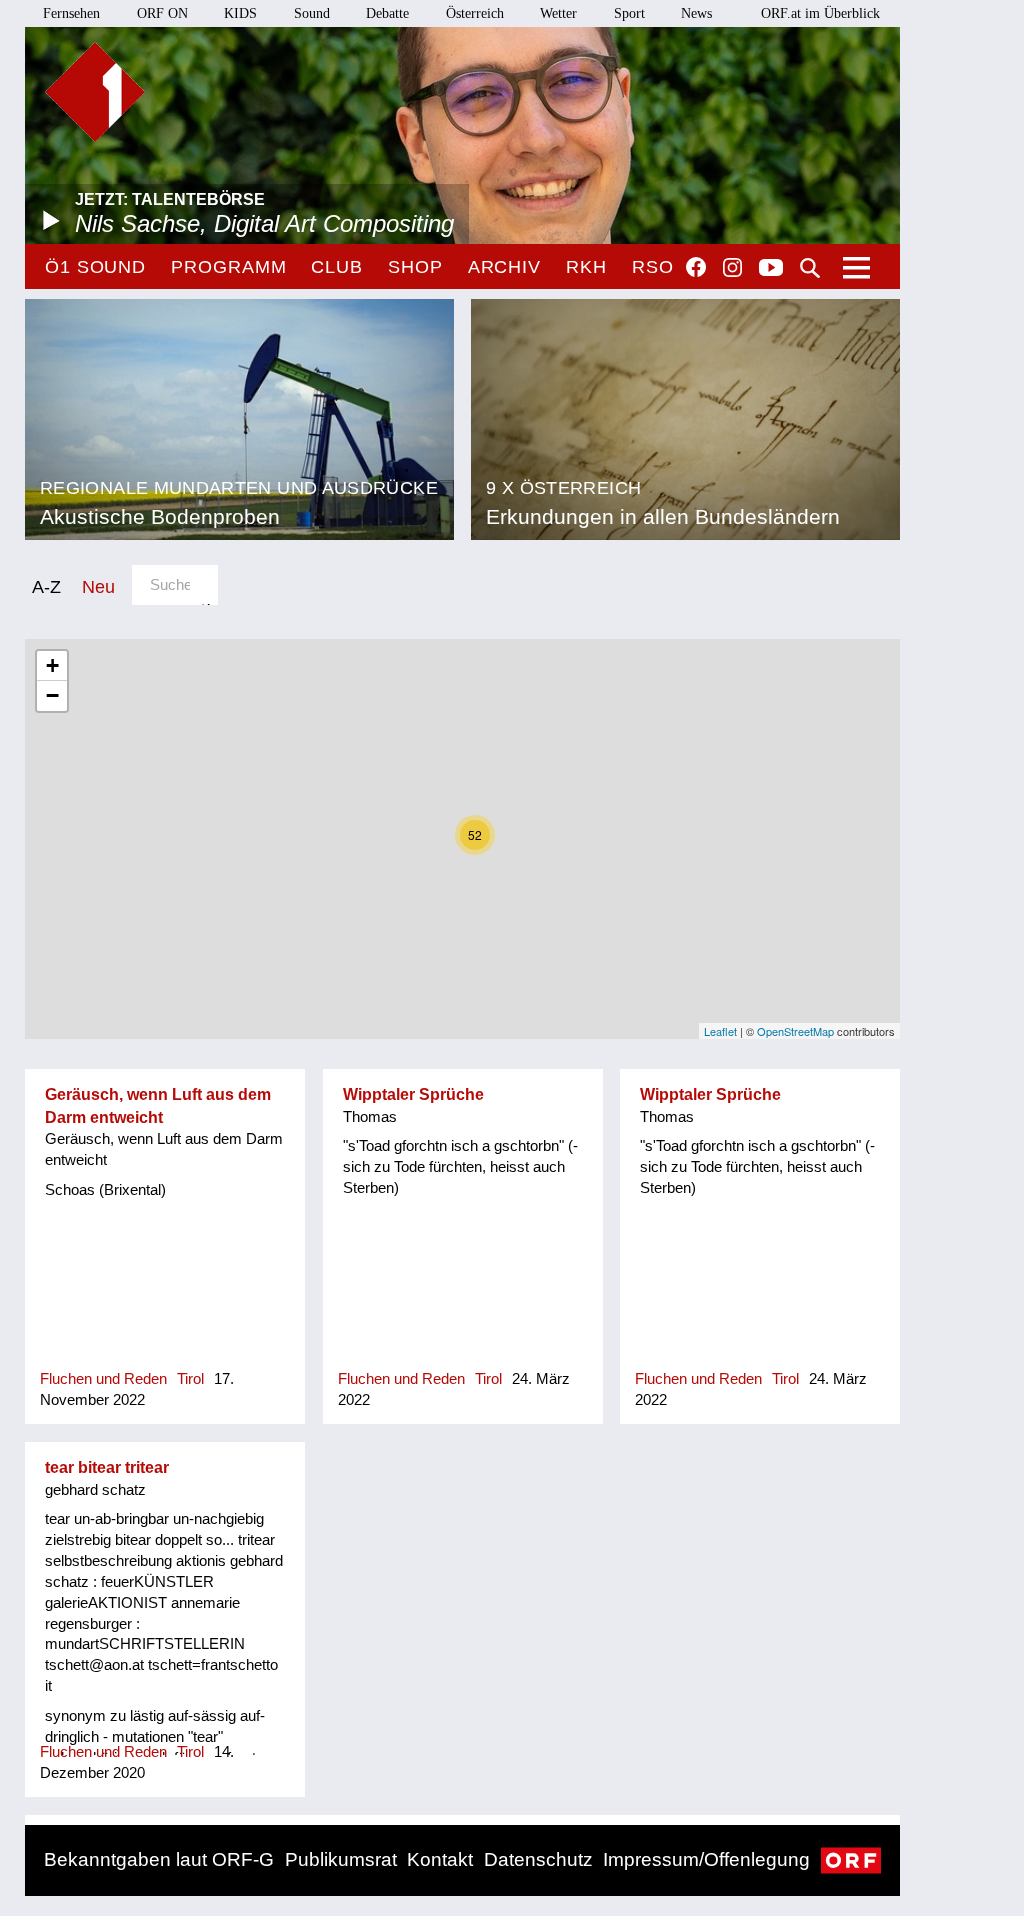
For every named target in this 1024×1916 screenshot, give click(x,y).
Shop (415, 267)
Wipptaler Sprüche (413, 1094)
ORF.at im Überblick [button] (820, 13)
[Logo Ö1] (95, 92)
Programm (228, 267)
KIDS (240, 13)
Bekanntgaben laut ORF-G (159, 1859)
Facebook (696, 267)
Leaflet (720, 1031)
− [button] (52, 695)
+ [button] (52, 665)
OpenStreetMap (795, 1031)
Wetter (558, 13)
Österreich (475, 13)
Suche (810, 268)
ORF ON (162, 13)
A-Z (46, 586)
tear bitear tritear (107, 1467)
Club (337, 267)
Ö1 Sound (95, 267)
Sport (629, 13)
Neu (98, 586)
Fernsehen (71, 13)
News (696, 13)
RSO (653, 267)
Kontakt (440, 1859)
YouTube (771, 269)
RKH (586, 267)
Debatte (387, 13)
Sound (312, 13)
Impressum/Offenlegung (706, 1859)
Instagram (732, 268)
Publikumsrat (341, 1859)
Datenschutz (538, 1859)
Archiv (504, 267)
